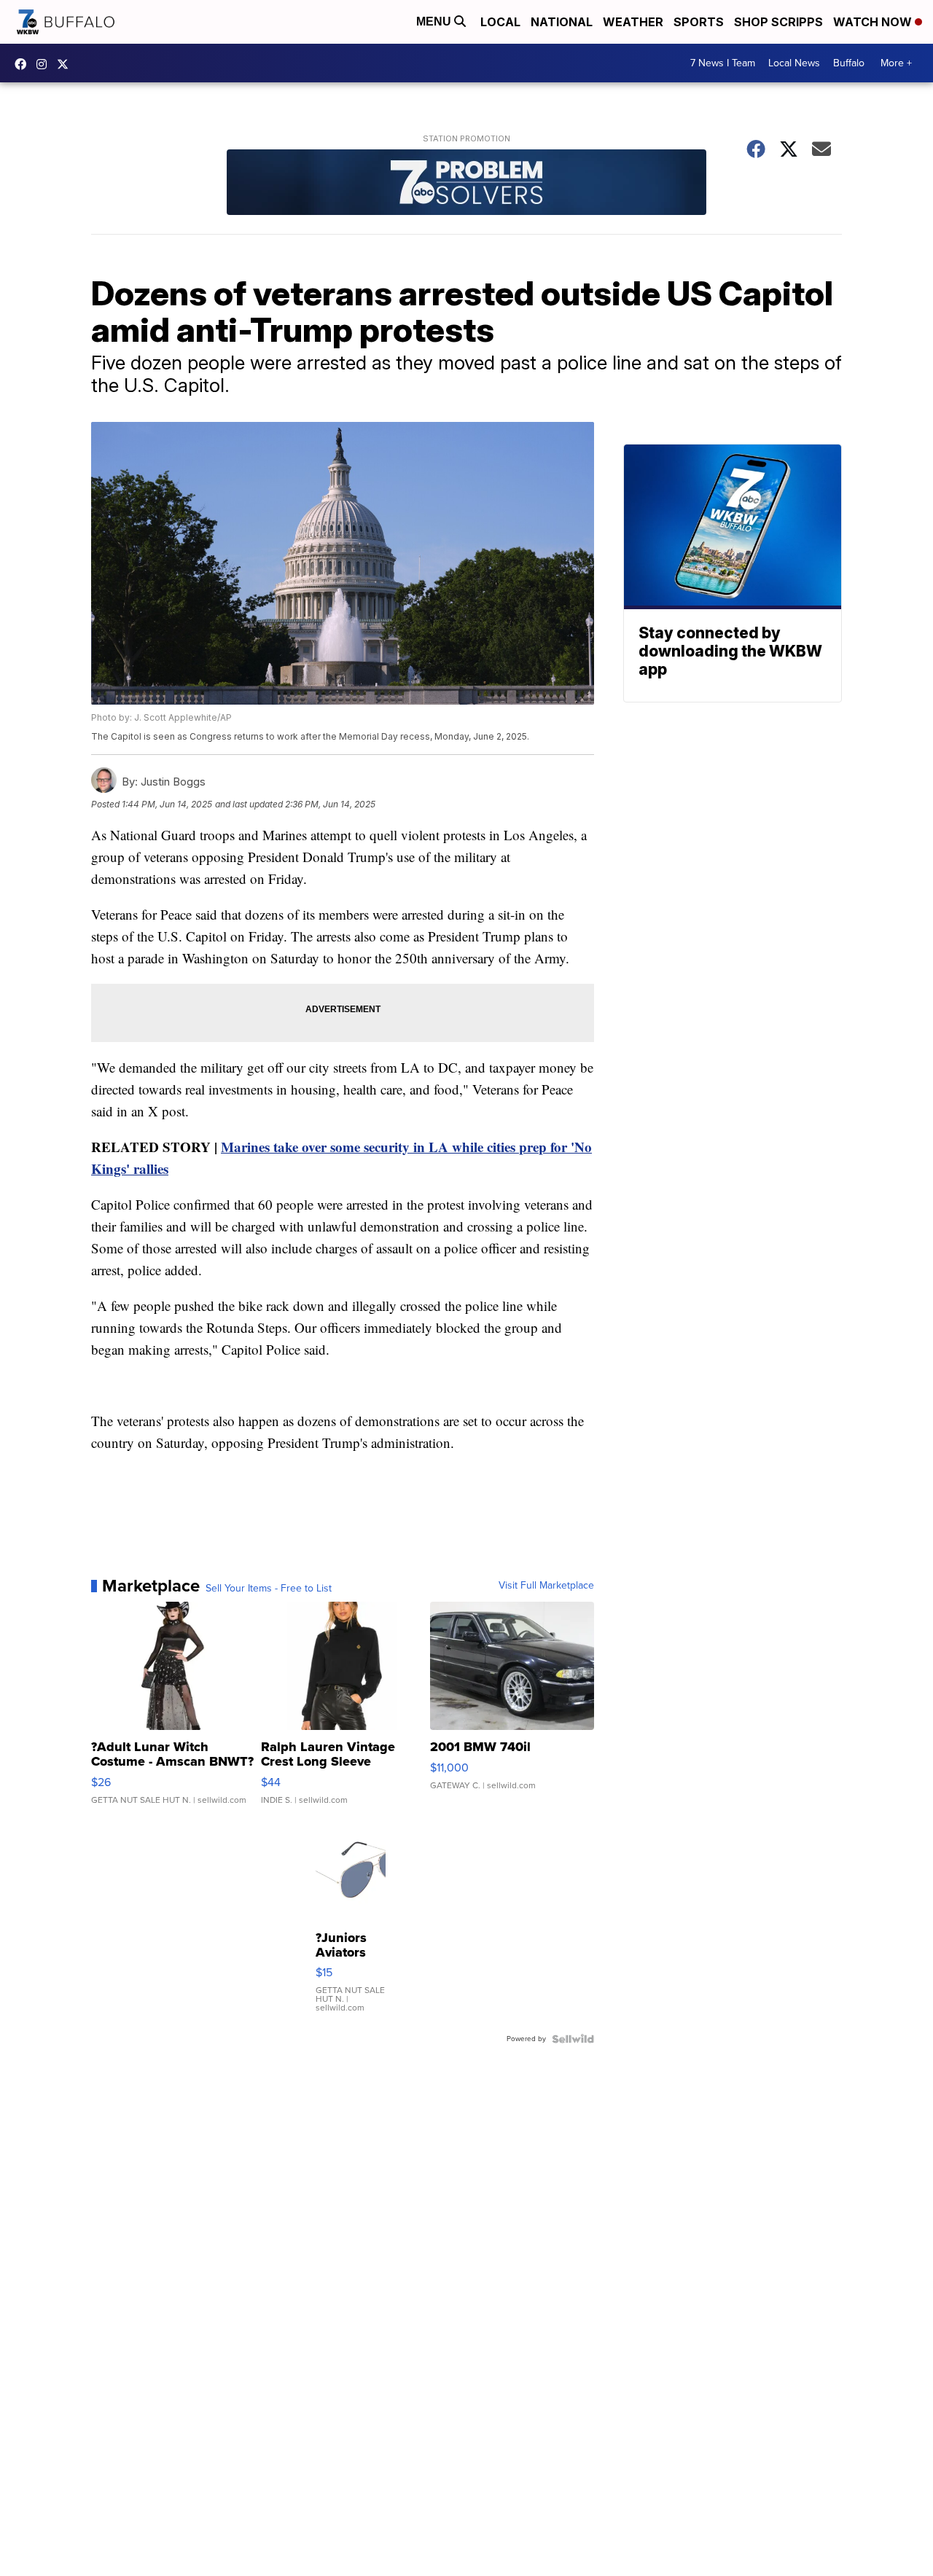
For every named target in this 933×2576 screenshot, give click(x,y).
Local (500, 22)
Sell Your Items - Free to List (269, 1589)
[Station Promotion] (466, 184)
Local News (794, 63)
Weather (633, 22)
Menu (435, 21)
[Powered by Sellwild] (573, 2039)
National (562, 22)
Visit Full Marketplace (546, 1586)
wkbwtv (24, 64)
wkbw (45, 64)
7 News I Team (723, 63)
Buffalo (849, 63)
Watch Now (874, 22)
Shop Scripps (778, 22)
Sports (699, 22)
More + (896, 63)
